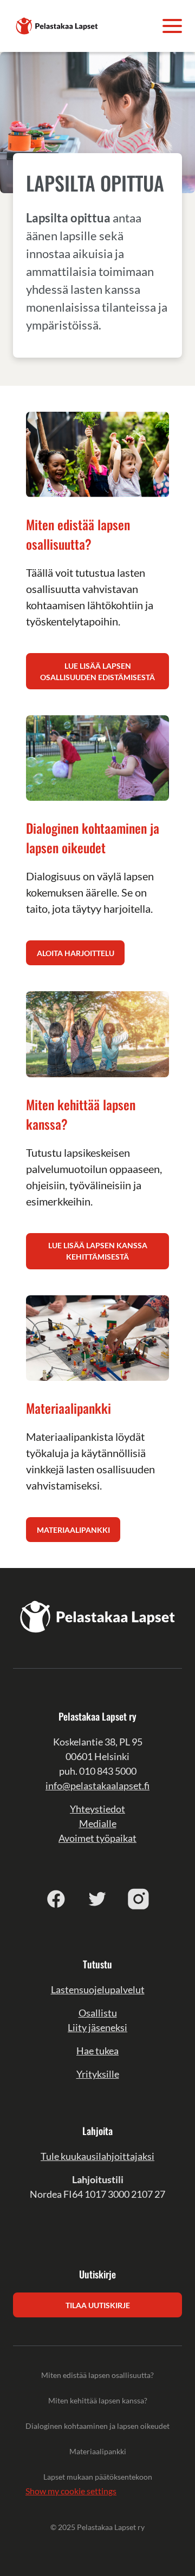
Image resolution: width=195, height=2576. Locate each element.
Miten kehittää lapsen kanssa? (98, 2400)
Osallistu (98, 2013)
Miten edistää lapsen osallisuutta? (97, 2375)
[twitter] (97, 1899)
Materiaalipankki (98, 2451)
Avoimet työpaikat (97, 1838)
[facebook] (56, 1899)
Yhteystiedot (97, 1809)
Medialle (98, 1823)
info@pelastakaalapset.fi (97, 1786)
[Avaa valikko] (172, 26)
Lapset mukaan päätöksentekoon (98, 2477)
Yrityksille (98, 2074)
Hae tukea (97, 2051)
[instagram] (139, 1899)
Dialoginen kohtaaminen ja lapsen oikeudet (97, 2426)
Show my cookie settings (71, 2491)
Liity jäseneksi (97, 2027)
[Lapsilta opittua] (57, 25)
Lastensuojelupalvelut (98, 1989)
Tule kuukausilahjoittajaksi (97, 2156)
